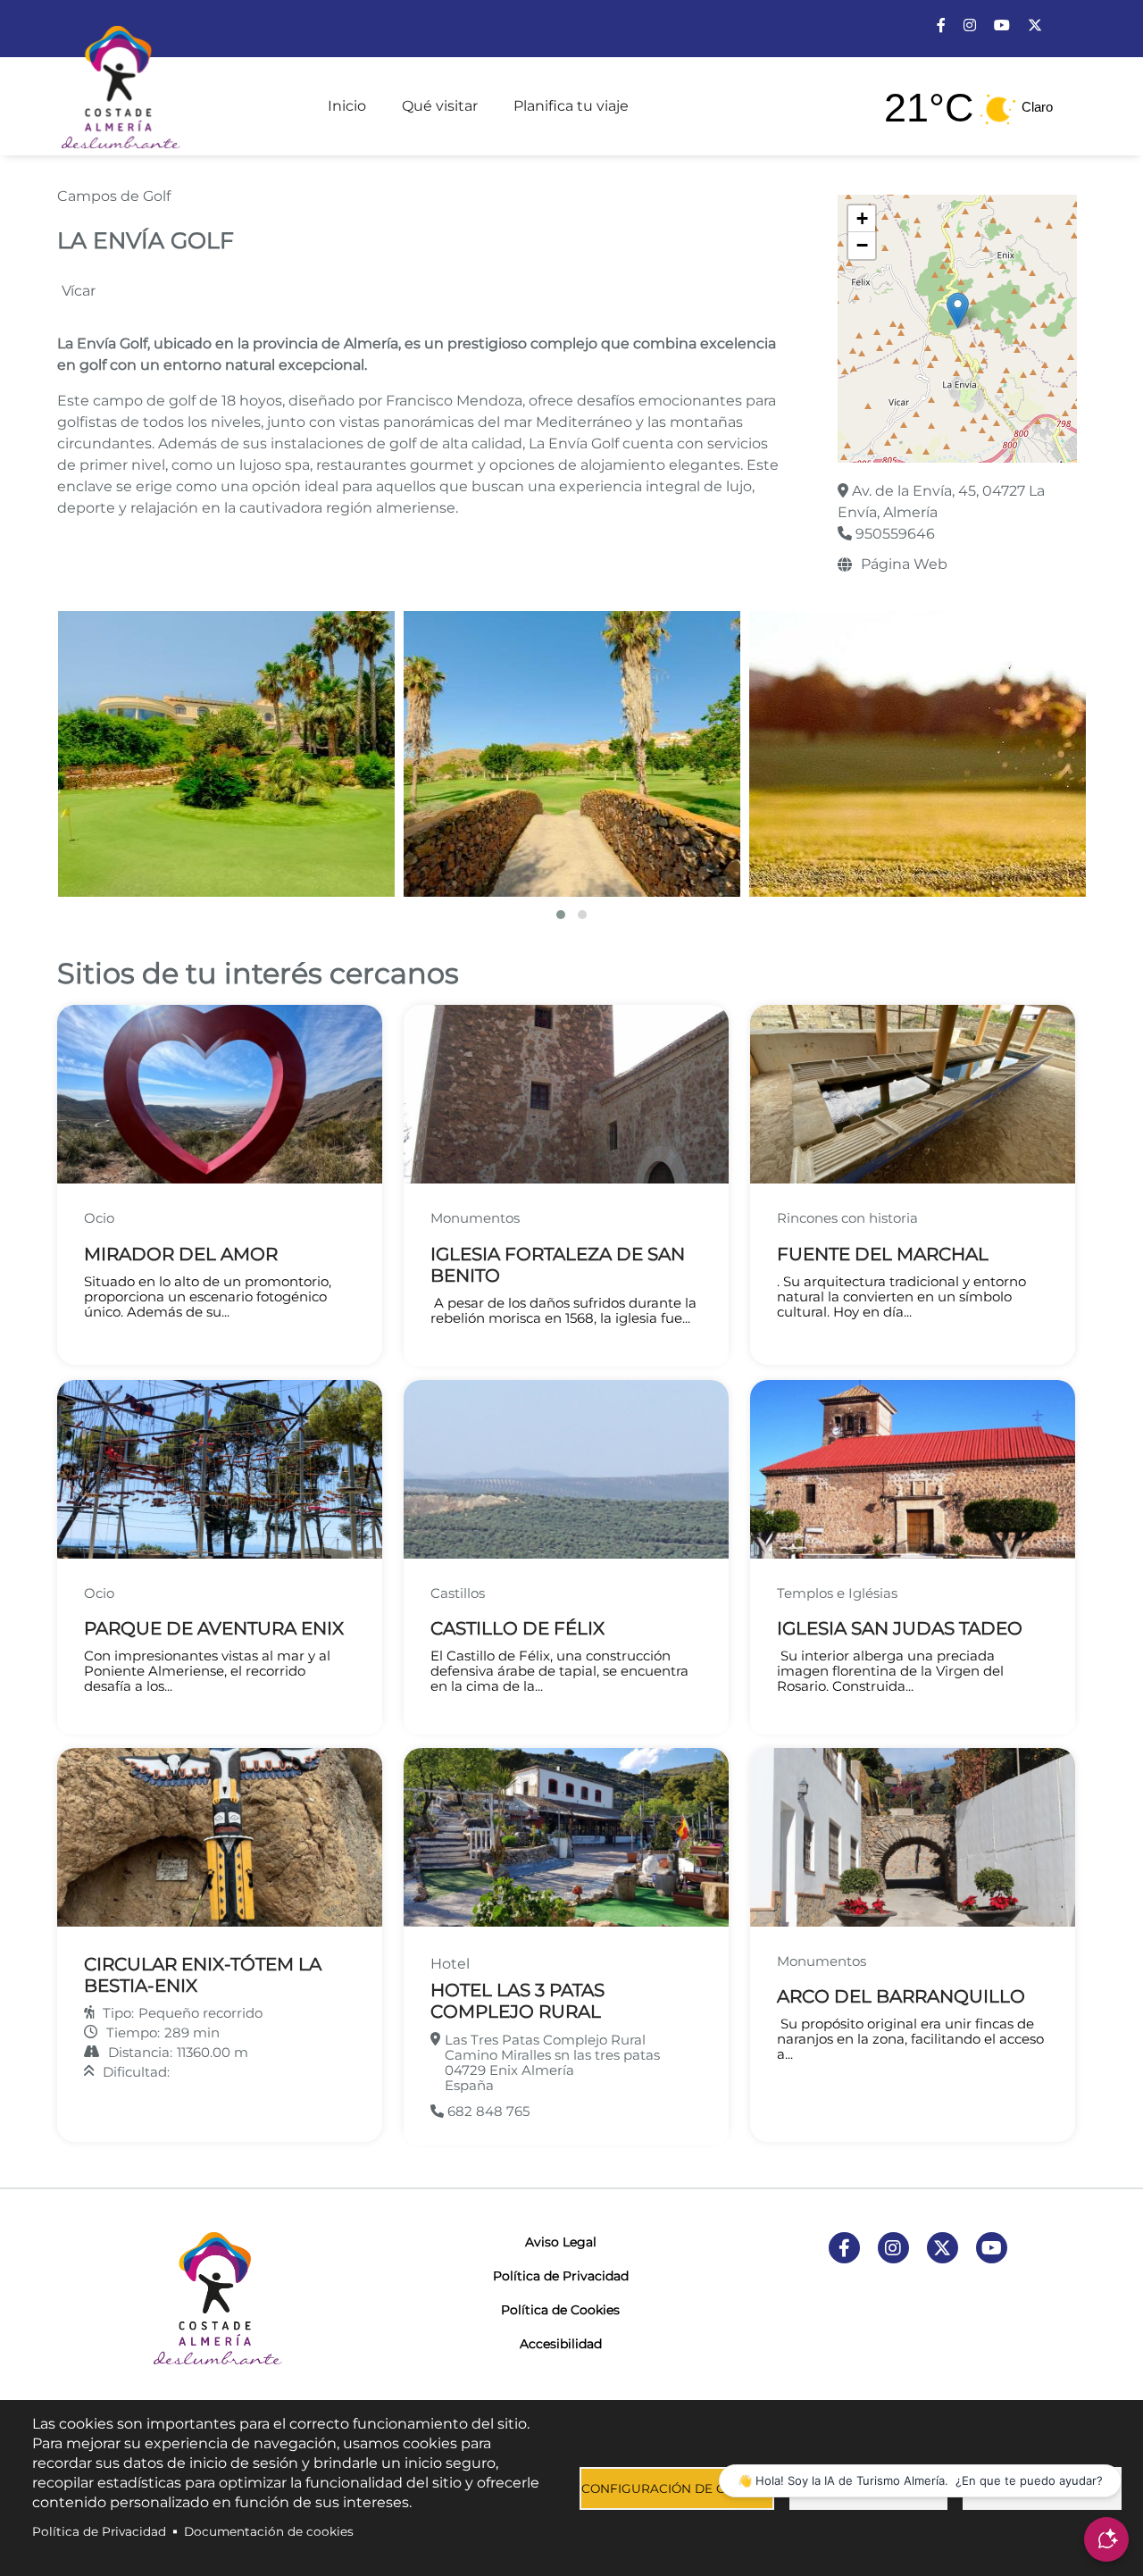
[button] (958, 310)
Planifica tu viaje (571, 106)
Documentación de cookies (269, 2531)
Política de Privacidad (561, 2276)
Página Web (904, 564)
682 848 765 (487, 2111)
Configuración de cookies (677, 2488)
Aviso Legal (561, 2242)
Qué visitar (440, 106)
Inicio (347, 106)
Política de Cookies (560, 2310)
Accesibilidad (561, 2344)
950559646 (893, 534)
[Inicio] (119, 79)
